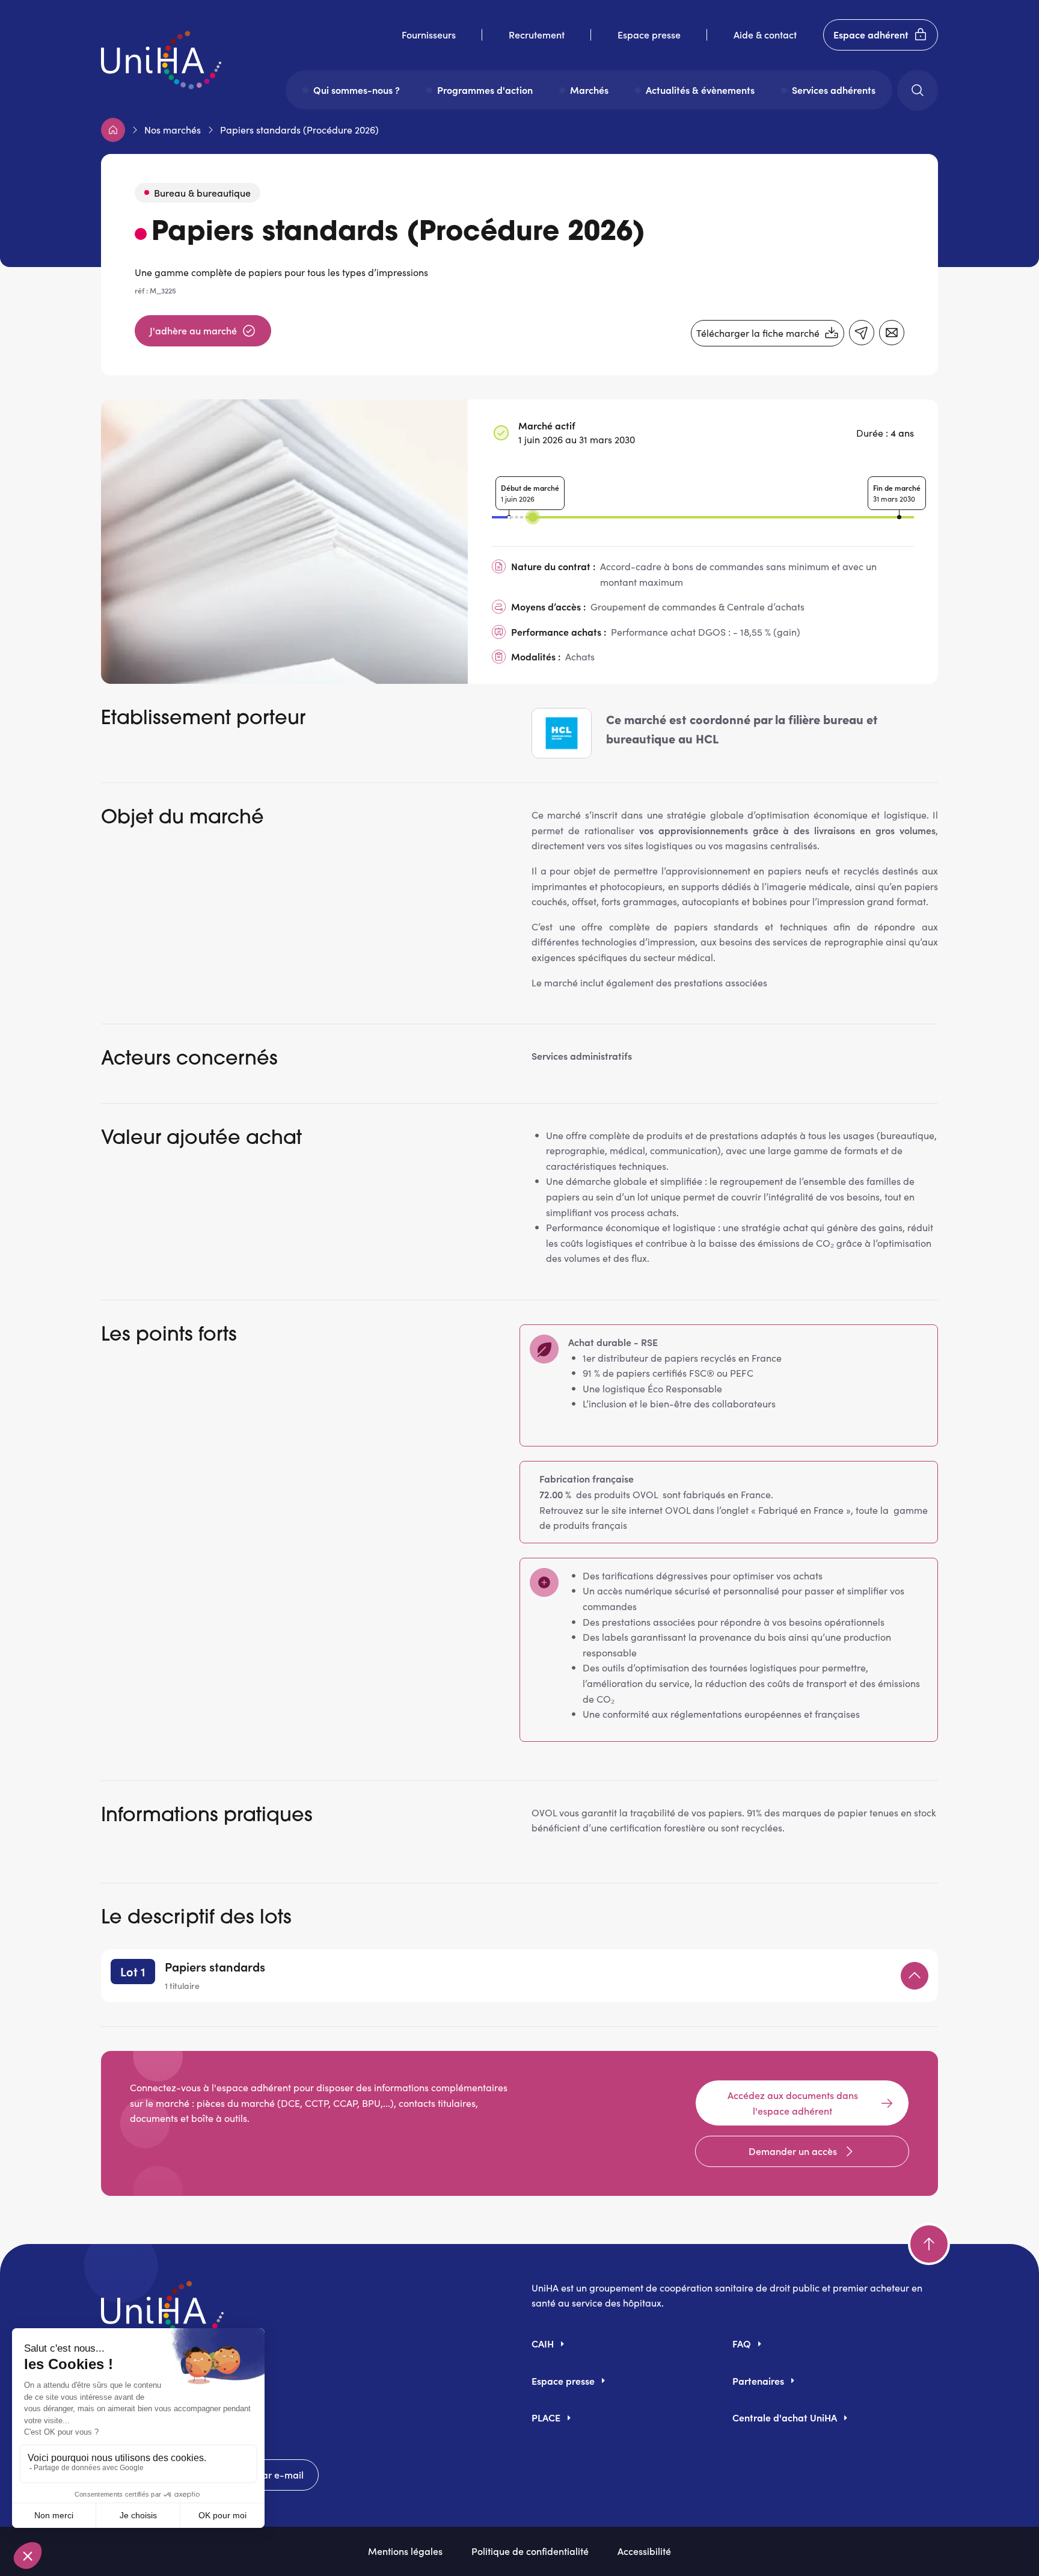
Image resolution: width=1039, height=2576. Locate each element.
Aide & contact (765, 34)
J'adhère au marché (193, 330)
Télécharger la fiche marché (758, 333)
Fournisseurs (429, 34)
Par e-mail (280, 2474)
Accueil (113, 130)
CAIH (543, 2343)
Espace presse (649, 34)
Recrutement (537, 34)
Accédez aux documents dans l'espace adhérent (793, 2103)
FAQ (742, 2343)
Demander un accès (793, 2151)
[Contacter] (892, 333)
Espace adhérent (871, 34)
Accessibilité (644, 2551)
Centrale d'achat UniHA (785, 2417)
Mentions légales (405, 2551)
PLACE (546, 2417)
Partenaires (758, 2381)
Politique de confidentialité (530, 2551)
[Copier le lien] (862, 333)
